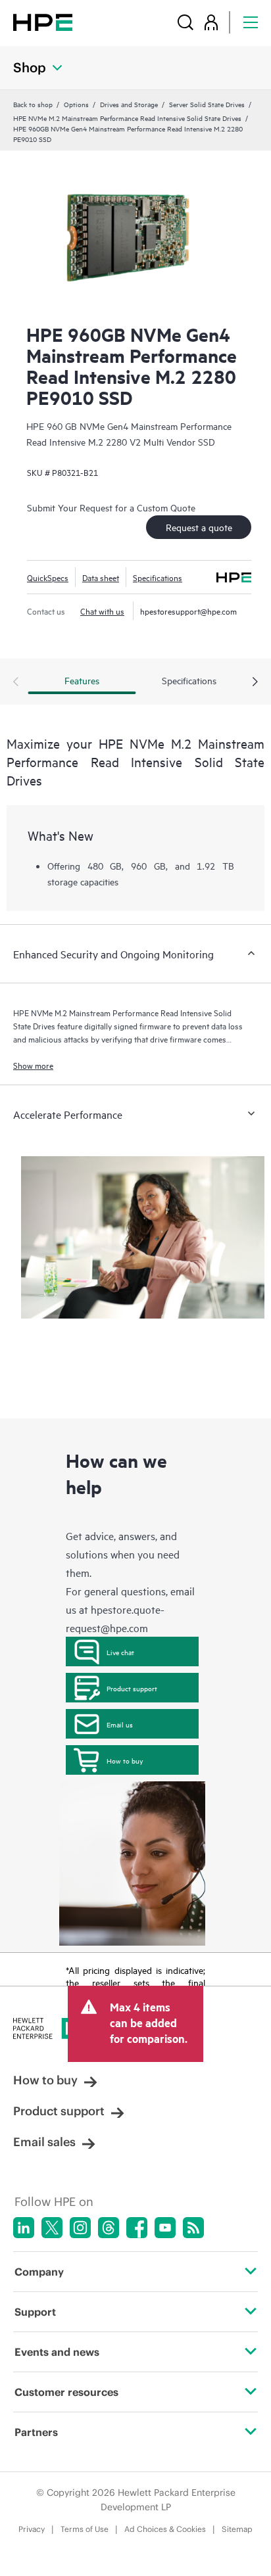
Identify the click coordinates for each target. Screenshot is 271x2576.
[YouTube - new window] (165, 2228)
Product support (132, 1688)
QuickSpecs (48, 577)
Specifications (158, 577)
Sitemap (237, 2529)
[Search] (185, 22)
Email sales (44, 2142)
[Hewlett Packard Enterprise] (43, 22)
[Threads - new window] (109, 2228)
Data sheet (101, 577)
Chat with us (102, 611)
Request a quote (199, 527)
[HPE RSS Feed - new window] (193, 2228)
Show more (33, 1065)
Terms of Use (85, 2529)
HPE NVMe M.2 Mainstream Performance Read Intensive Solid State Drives (127, 118)
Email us (120, 1724)
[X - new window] (52, 2228)
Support (35, 2312)
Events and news (57, 2352)
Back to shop (33, 104)
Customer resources (66, 2392)
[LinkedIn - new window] (24, 2228)
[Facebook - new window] (137, 2228)
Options (76, 104)
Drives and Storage (129, 104)
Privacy (32, 2529)
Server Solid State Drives (207, 104)
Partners (36, 2432)
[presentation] (255, 682)
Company (39, 2272)
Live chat (120, 1652)
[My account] (211, 22)
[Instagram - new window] (80, 2228)
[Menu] (251, 22)
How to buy (125, 1760)
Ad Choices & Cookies (165, 2529)
